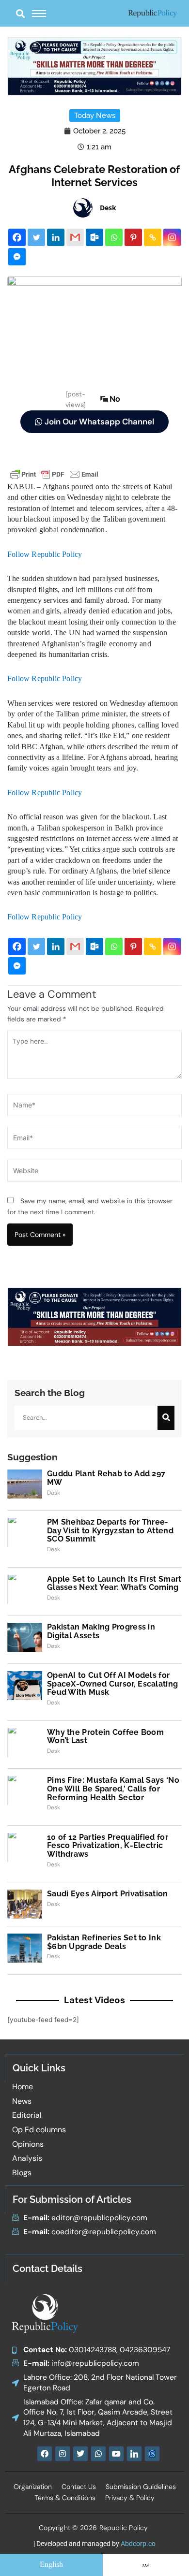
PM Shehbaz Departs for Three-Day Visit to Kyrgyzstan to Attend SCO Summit (110, 1530)
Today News (95, 116)
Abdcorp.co (138, 2544)
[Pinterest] (133, 237)
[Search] (166, 1418)
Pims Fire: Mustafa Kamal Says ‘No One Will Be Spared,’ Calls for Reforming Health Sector (113, 1789)
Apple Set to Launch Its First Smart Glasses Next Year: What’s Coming (114, 1583)
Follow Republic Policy (45, 554)
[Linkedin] (56, 237)
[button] (20, 13)
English (51, 2565)
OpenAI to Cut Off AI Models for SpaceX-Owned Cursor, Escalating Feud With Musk (112, 1684)
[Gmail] (75, 237)
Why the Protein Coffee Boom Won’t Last (105, 1737)
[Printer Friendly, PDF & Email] (54, 473)
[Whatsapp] (114, 237)
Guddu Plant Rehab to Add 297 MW (106, 1478)
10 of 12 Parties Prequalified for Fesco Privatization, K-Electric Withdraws (108, 1846)
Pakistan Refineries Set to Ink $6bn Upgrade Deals (104, 1942)
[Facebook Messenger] (17, 257)
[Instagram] (172, 237)
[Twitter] (36, 237)
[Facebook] (17, 237)
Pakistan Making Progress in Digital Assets (101, 1631)
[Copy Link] (153, 237)
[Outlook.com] (94, 237)
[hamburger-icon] (39, 14)
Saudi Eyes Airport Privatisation (108, 1894)
